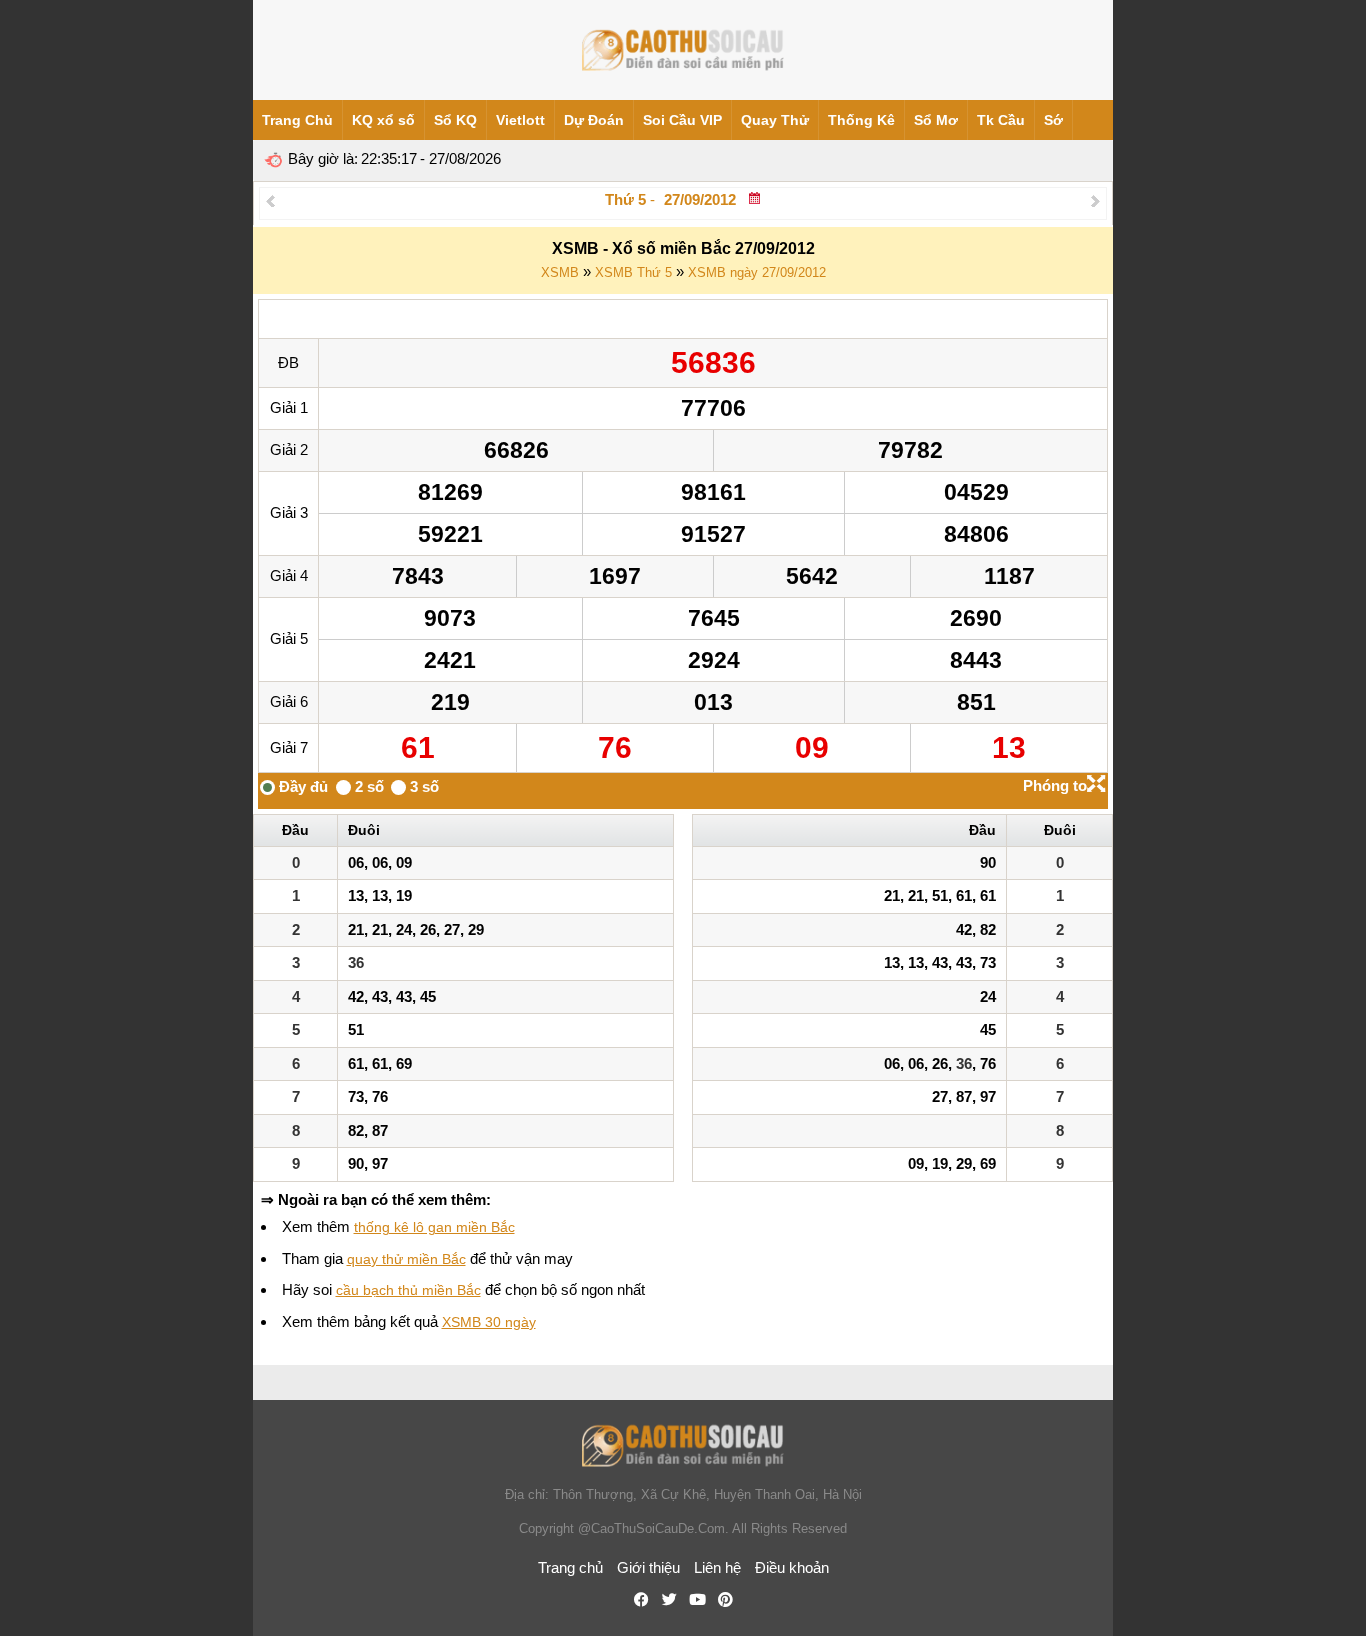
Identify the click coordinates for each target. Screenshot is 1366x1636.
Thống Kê (861, 120)
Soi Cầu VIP (682, 120)
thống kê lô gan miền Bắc (434, 1227)
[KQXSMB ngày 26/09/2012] (270, 200)
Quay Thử (775, 120)
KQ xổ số (383, 120)
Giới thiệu (648, 1567)
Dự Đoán (594, 120)
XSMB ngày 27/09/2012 (757, 272)
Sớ (1053, 120)
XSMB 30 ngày (489, 1322)
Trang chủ (570, 1567)
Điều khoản (792, 1567)
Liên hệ (717, 1567)
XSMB (560, 272)
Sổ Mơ (936, 120)
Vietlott (520, 120)
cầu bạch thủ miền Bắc (408, 1290)
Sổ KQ (455, 120)
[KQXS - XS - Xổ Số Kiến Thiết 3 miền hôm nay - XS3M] (683, 50)
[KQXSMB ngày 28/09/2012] (1095, 200)
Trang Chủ (297, 120)
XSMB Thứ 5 (633, 272)
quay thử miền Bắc (406, 1259)
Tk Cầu (1001, 120)
